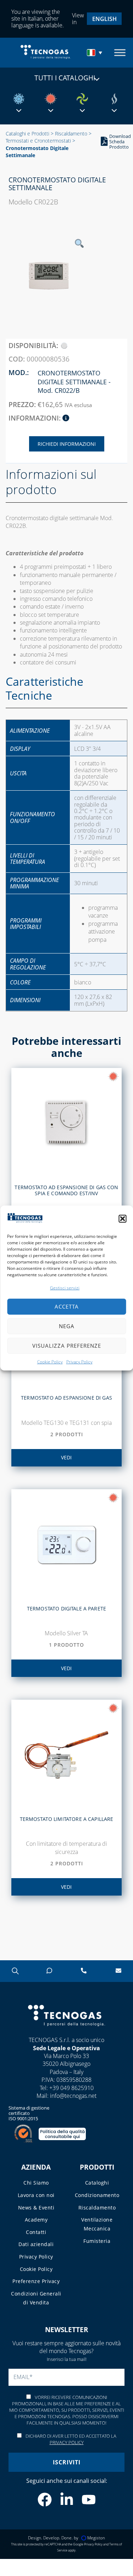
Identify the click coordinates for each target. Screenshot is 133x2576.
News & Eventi (36, 2208)
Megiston (96, 2538)
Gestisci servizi (65, 1288)
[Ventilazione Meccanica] (82, 99)
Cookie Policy (50, 1362)
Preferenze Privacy (36, 2281)
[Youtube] (89, 2500)
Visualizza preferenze (67, 1346)
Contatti (36, 2232)
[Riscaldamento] (51, 99)
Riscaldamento (71, 133)
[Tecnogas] (66, 2033)
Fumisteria (97, 2241)
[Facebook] (45, 2500)
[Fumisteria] (114, 99)
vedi (66, 1457)
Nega (67, 1326)
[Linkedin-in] (67, 2500)
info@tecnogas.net (73, 2096)
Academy (36, 2220)
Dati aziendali (36, 2244)
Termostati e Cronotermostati (38, 141)
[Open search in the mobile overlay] (15, 1971)
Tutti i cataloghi (65, 78)
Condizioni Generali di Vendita (36, 2298)
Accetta (67, 1306)
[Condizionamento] (19, 99)
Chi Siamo (36, 2183)
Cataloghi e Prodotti (27, 133)
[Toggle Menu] (120, 52)
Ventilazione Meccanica (97, 2224)
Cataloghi (97, 2183)
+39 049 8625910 (71, 2088)
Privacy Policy (79, 1362)
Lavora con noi (36, 2195)
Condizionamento (97, 2195)
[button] (122, 1219)
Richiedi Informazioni (67, 444)
